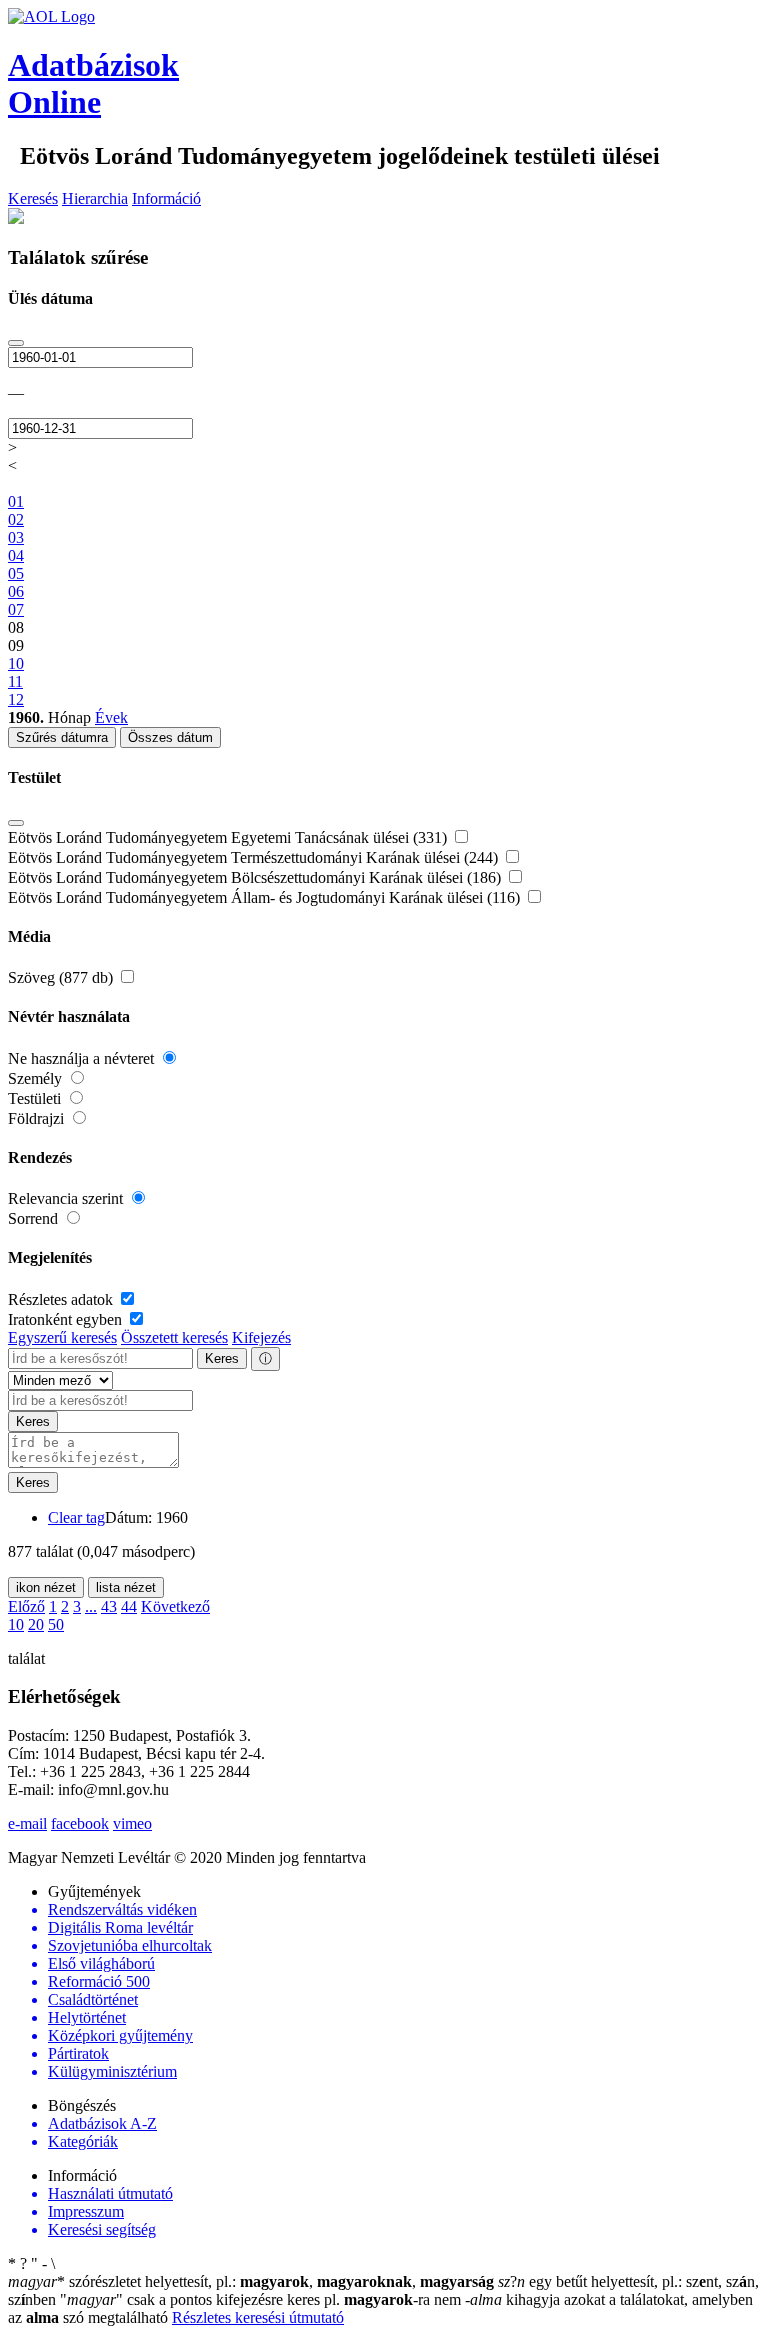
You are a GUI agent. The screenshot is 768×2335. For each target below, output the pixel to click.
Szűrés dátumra (62, 737)
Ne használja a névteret (83, 1058)
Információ (166, 198)
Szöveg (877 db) (62, 977)
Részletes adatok (62, 1299)
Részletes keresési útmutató (258, 2317)
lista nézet (126, 1587)
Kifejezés (261, 1337)
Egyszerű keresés (62, 1337)
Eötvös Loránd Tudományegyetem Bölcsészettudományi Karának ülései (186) (256, 877)
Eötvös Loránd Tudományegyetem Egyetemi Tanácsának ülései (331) (229, 837)
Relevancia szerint (67, 1198)
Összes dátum (170, 737)
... (91, 1606)
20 (36, 1624)
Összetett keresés (174, 1337)
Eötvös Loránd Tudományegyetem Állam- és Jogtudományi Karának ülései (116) (266, 897)
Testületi (36, 1098)
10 (16, 1624)
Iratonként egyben (67, 1319)
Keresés (33, 198)
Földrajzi (38, 1118)
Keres (222, 1358)
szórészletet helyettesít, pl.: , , (251, 2281)
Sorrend (35, 1218)
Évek (111, 717)
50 (56, 1624)
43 (109, 1606)
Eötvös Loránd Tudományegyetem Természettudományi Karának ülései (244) (255, 857)
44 (129, 1606)
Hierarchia (95, 198)
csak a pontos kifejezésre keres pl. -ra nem (262, 2299)
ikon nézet (46, 1587)
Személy (37, 1078)
